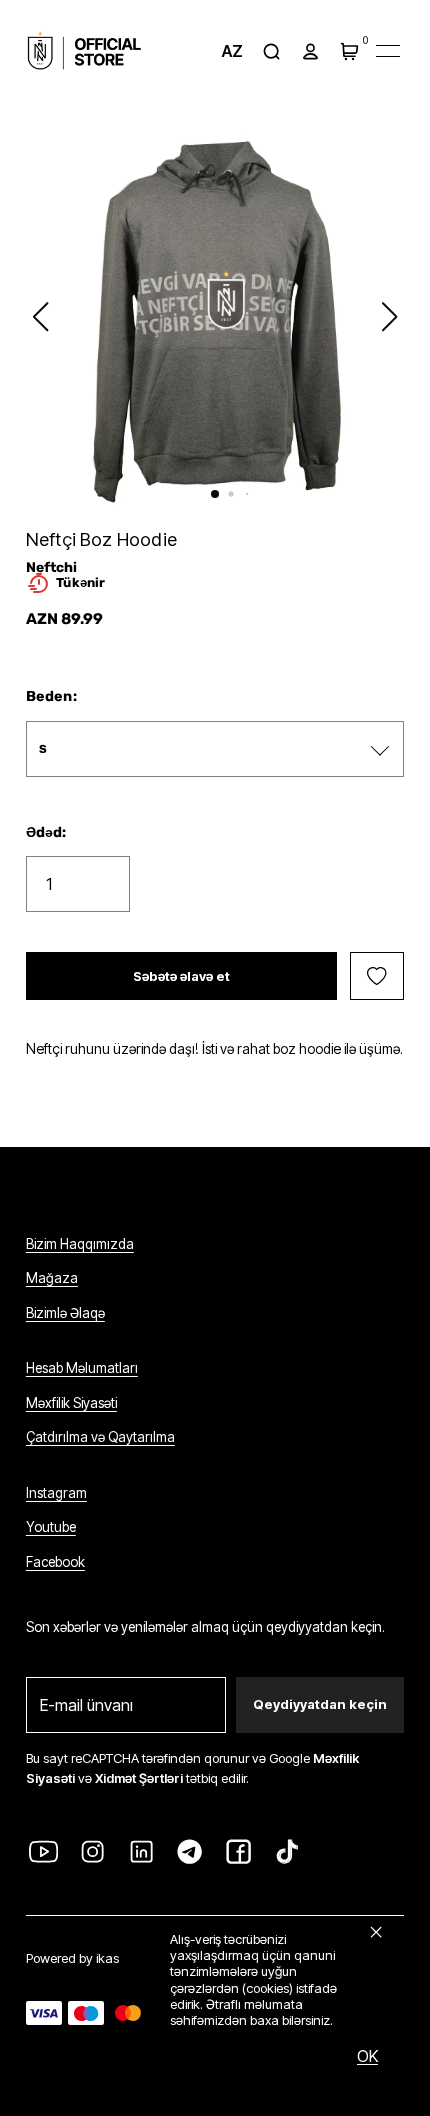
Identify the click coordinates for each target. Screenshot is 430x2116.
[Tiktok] (288, 1852)
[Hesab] (310, 51)
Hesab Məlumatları (82, 1368)
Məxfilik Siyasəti (71, 1403)
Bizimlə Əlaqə (65, 1313)
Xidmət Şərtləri (139, 1778)
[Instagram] (93, 1852)
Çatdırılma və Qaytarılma (100, 1437)
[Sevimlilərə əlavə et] (377, 976)
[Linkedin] (141, 1852)
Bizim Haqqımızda (80, 1244)
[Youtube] (44, 1852)
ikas (107, 1958)
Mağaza (52, 1278)
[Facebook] (239, 1852)
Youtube (51, 1527)
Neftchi (51, 567)
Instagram (56, 1493)
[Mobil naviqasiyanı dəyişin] (388, 51)
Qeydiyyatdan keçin (320, 1704)
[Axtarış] (272, 51)
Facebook (55, 1562)
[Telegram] (190, 1852)
